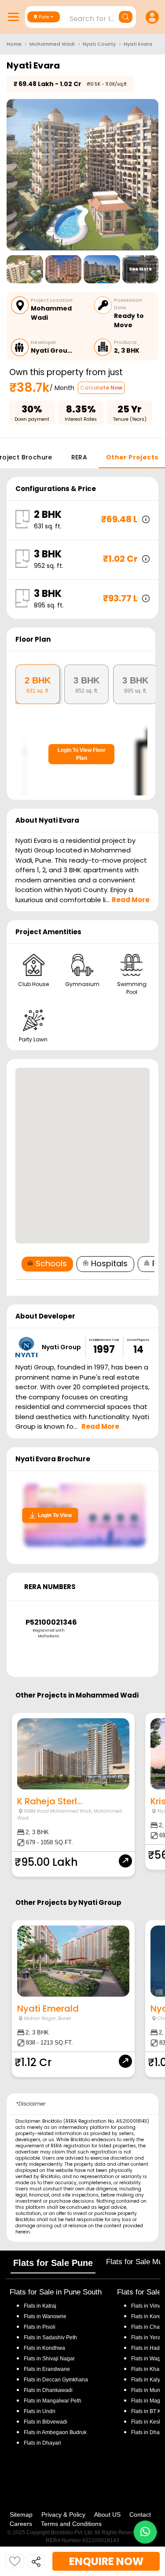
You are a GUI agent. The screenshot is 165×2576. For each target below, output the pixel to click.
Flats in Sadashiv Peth (50, 2338)
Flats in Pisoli (40, 2327)
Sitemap (21, 2515)
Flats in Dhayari (42, 2443)
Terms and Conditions (71, 2524)
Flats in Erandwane (47, 2369)
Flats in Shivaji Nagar (49, 2359)
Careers (21, 2524)
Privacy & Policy (63, 2515)
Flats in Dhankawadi (48, 2390)
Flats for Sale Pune (53, 2263)
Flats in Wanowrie (45, 2316)
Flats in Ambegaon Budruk (55, 2432)
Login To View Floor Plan (82, 754)
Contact (140, 2515)
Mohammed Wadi (52, 44)
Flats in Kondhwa (44, 2348)
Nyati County (99, 44)
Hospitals (109, 1263)
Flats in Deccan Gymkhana (56, 2380)
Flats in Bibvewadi (46, 2422)
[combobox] (82, 16)
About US (107, 2515)
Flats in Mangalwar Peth (53, 2401)
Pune (44, 17)
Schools (51, 1263)
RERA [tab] (79, 457)
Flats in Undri (40, 2411)
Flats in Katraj (40, 2306)
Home (14, 44)
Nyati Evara (138, 44)
